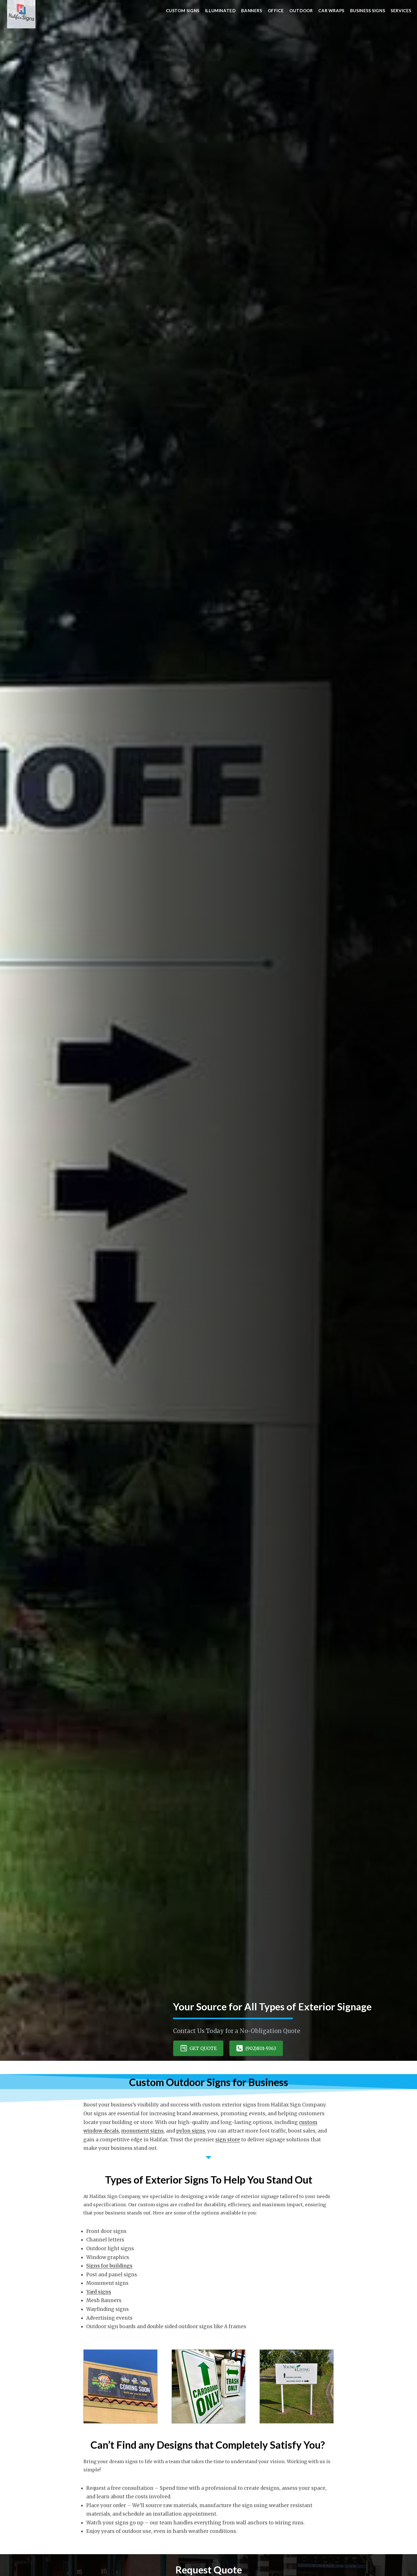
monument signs (142, 2131)
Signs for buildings (109, 2266)
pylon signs (191, 2131)
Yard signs (99, 2292)
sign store (228, 2140)
